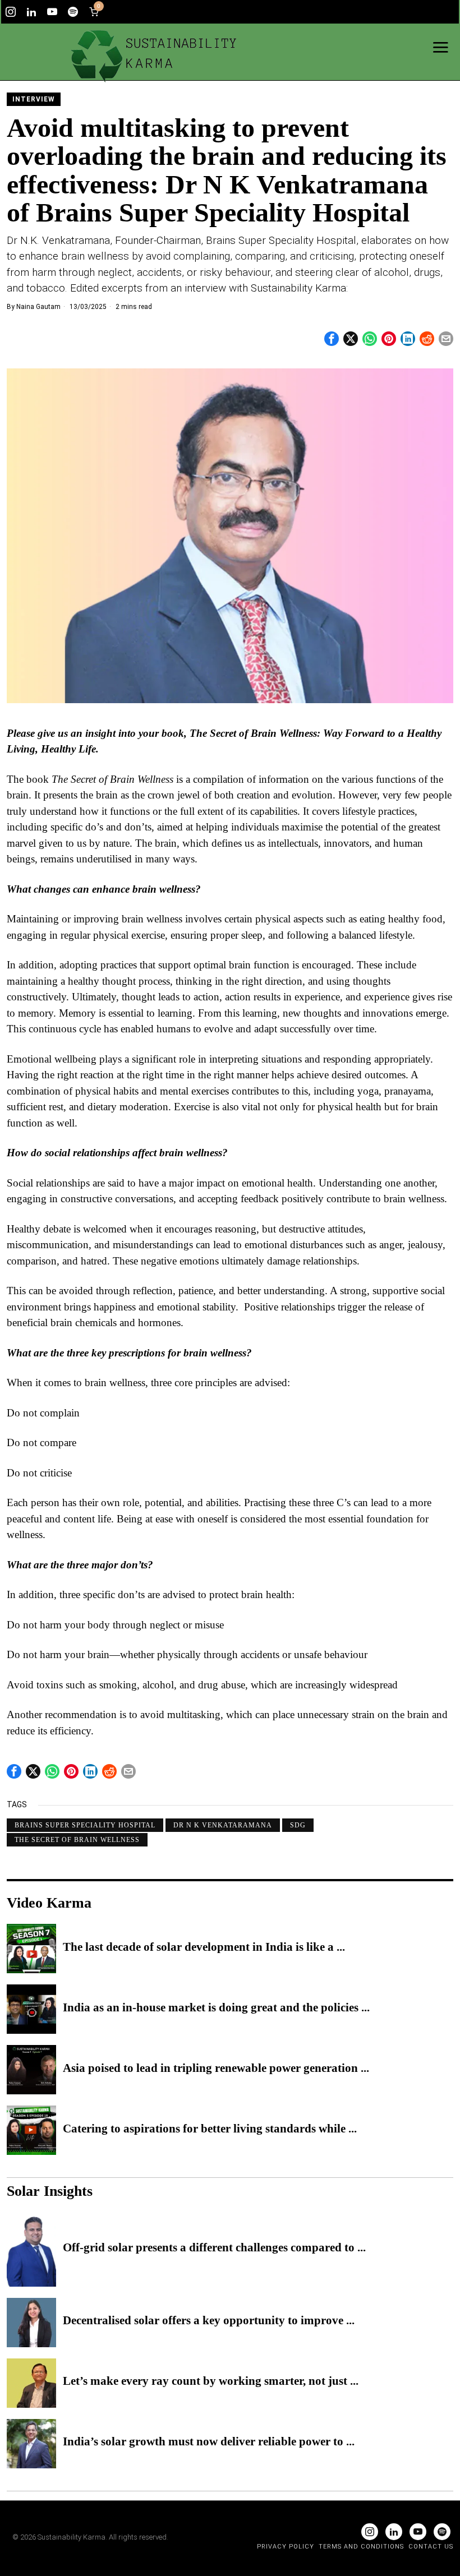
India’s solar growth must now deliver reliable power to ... (209, 2442)
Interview (34, 99)
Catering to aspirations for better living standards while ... (210, 2129)
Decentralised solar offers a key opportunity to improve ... (209, 2321)
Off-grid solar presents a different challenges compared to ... (214, 2248)
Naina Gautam (38, 307)
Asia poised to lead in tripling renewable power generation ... (216, 2069)
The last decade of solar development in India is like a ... (204, 1947)
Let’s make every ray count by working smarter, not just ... (211, 2381)
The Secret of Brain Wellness (77, 1840)
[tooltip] (11, 12)
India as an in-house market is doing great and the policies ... (216, 2008)
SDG (298, 1825)
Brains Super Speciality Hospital (85, 1825)
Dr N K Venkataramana (223, 1825)
